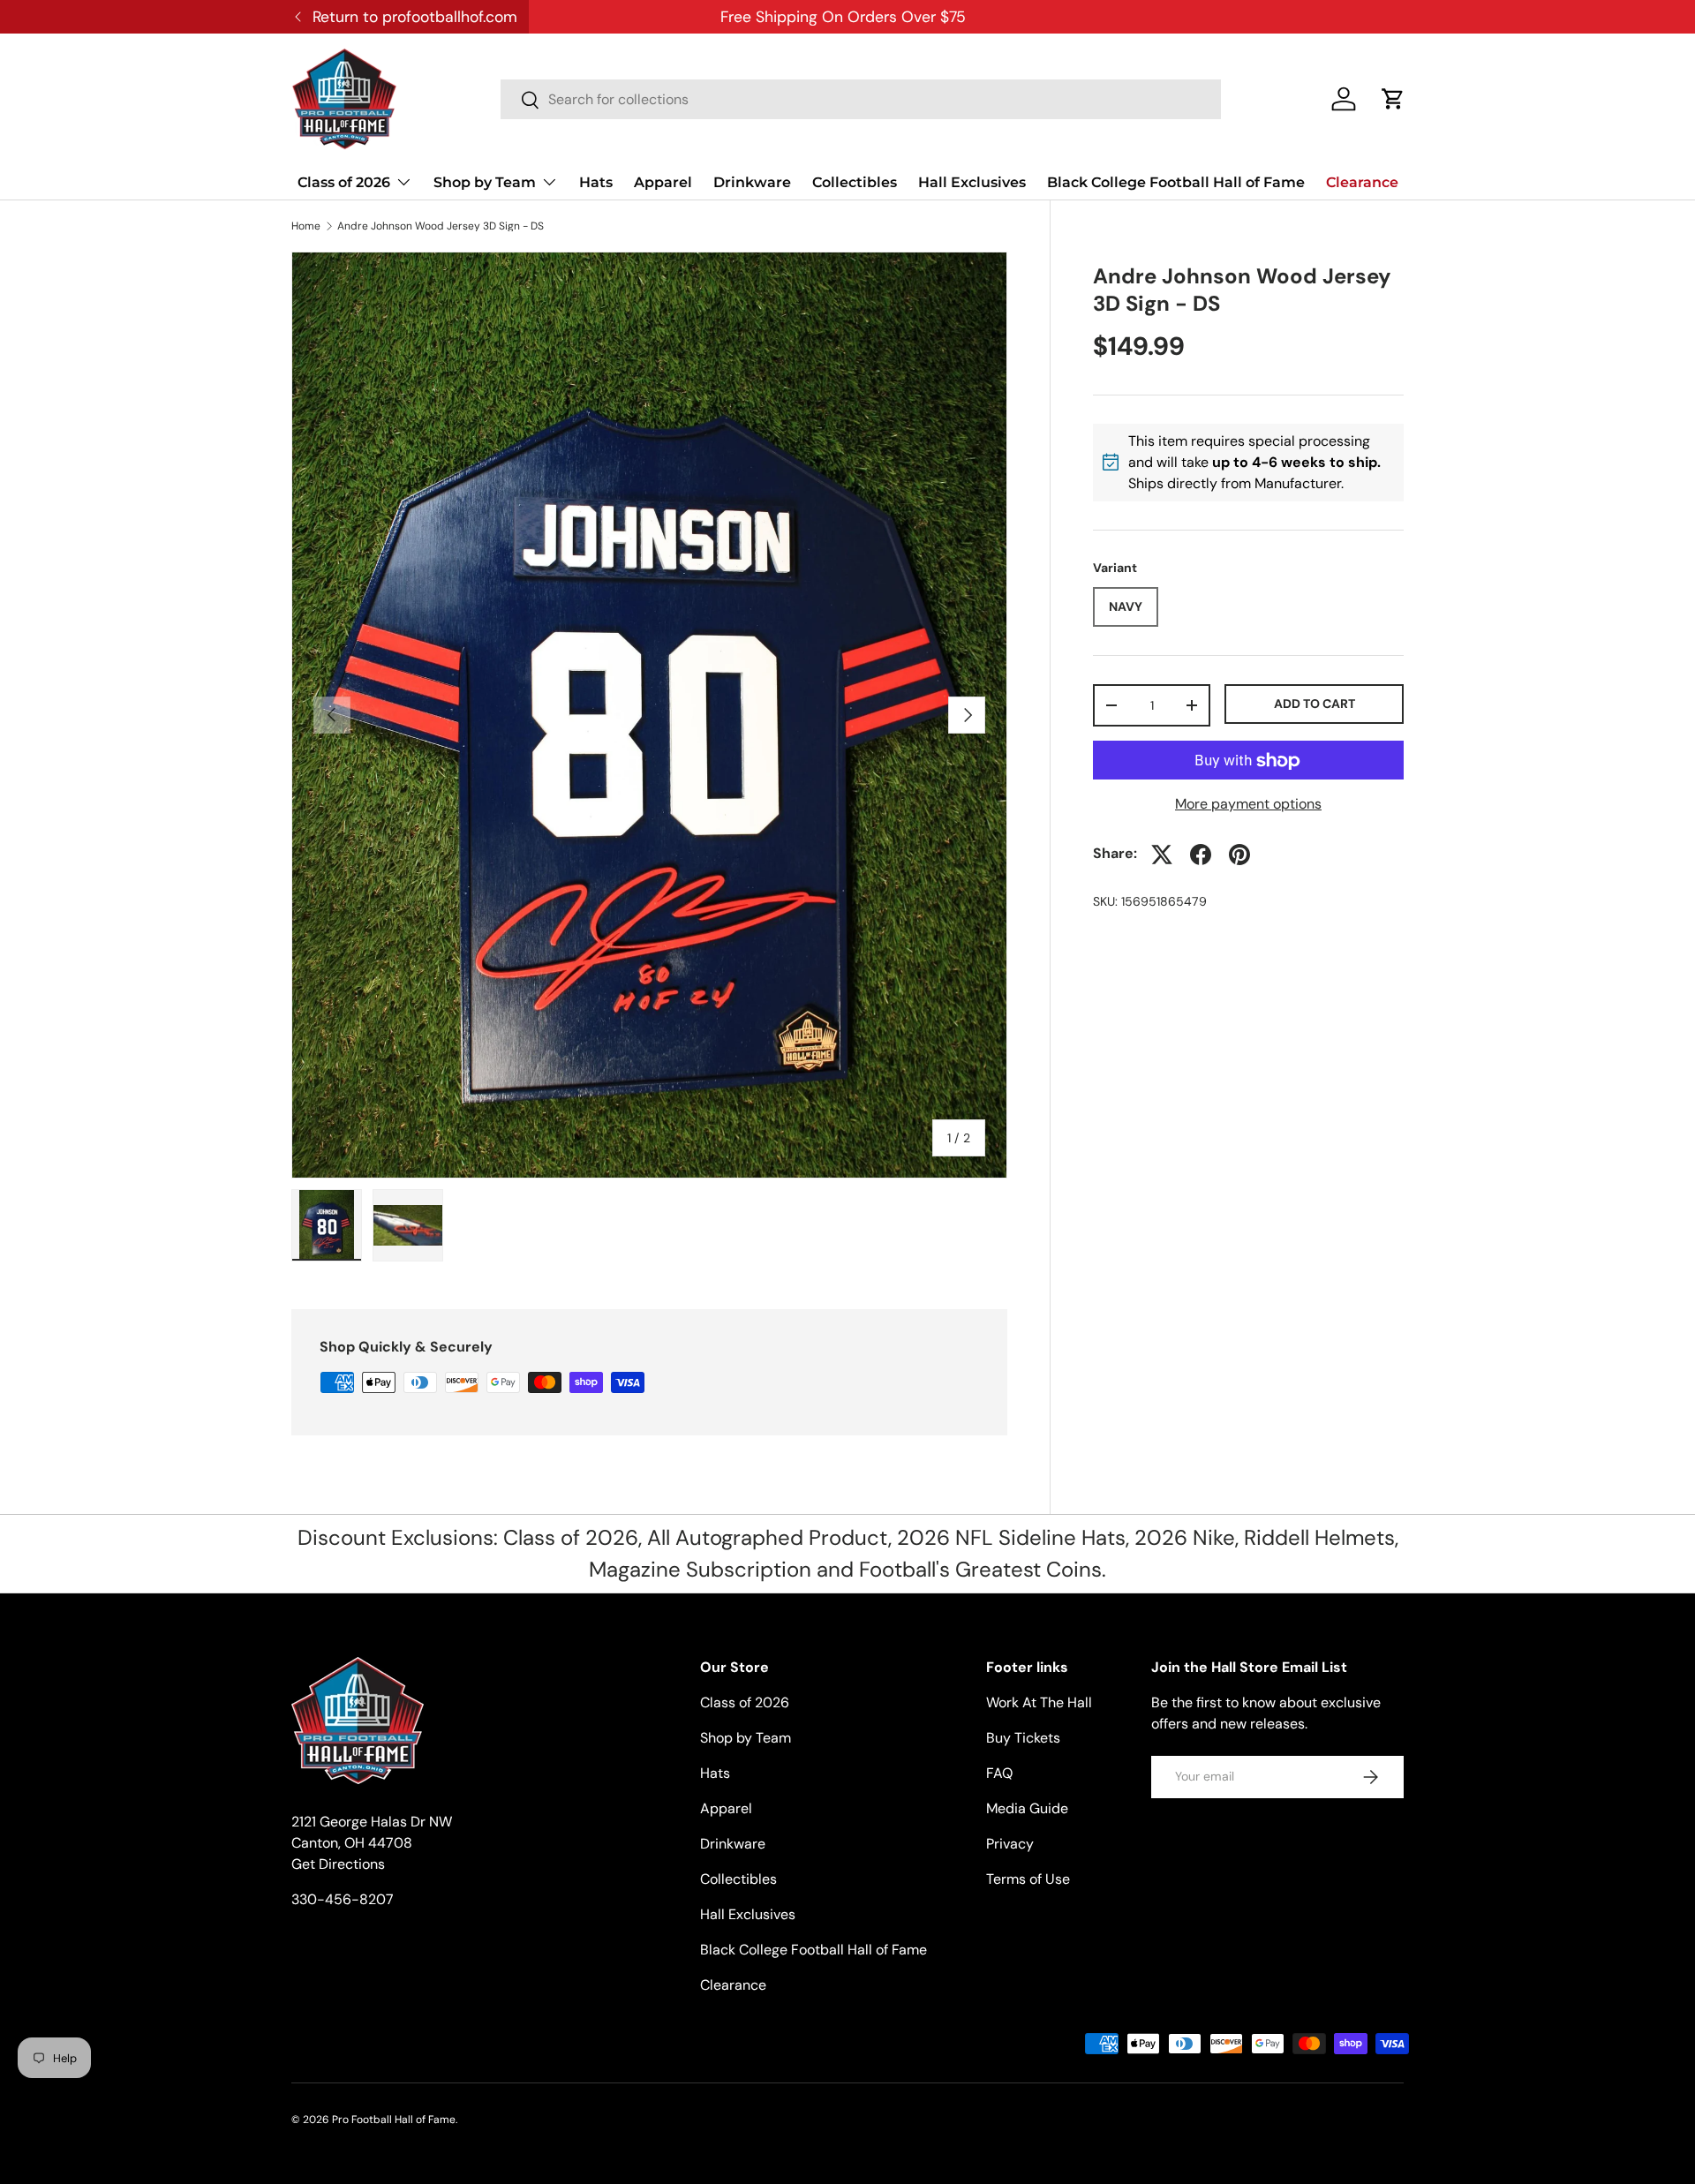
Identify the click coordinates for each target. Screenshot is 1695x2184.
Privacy (1010, 1844)
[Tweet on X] (1162, 855)
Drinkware (752, 182)
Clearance (1362, 182)
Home (306, 226)
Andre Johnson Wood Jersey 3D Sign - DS (441, 226)
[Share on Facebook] (1201, 855)
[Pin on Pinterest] (1239, 855)
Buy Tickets (1023, 1738)
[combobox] (861, 99)
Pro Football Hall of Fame (394, 2120)
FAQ (999, 1773)
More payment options (1248, 805)
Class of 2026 (344, 182)
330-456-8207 (343, 1899)
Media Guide (1027, 1808)
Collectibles (855, 182)
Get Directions (338, 1864)
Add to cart (1315, 704)
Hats (596, 182)
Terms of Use (1028, 1879)
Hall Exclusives (972, 182)
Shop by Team (485, 182)
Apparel (663, 182)
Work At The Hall (1039, 1702)
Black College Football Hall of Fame (1176, 182)
